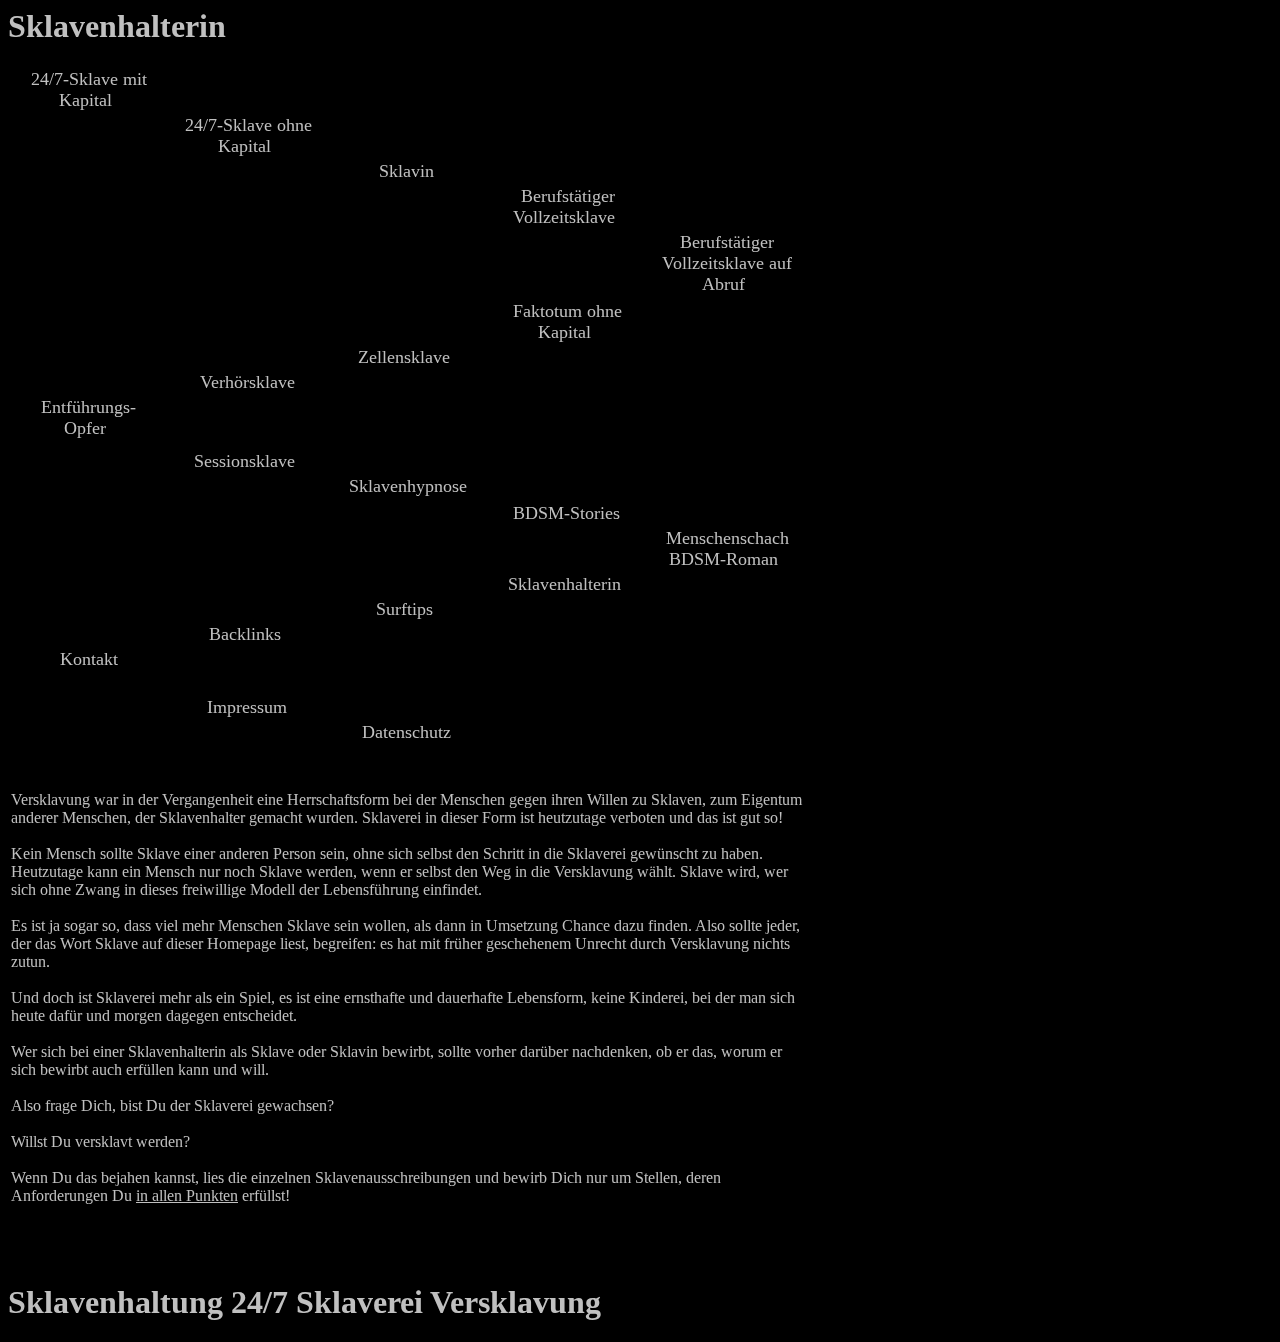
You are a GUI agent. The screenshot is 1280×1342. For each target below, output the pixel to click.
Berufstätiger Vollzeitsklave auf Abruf (727, 263)
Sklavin (406, 171)
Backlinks (245, 634)
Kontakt (89, 659)
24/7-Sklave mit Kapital (89, 89)
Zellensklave (404, 357)
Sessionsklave (244, 461)
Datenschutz (406, 732)
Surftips (404, 609)
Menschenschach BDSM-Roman (727, 548)
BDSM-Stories (566, 513)
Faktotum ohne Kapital (567, 321)
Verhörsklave (247, 382)
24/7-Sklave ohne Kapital (248, 135)
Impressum (247, 707)
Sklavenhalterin (117, 26)
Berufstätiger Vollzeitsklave (564, 206)
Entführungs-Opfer (88, 417)
